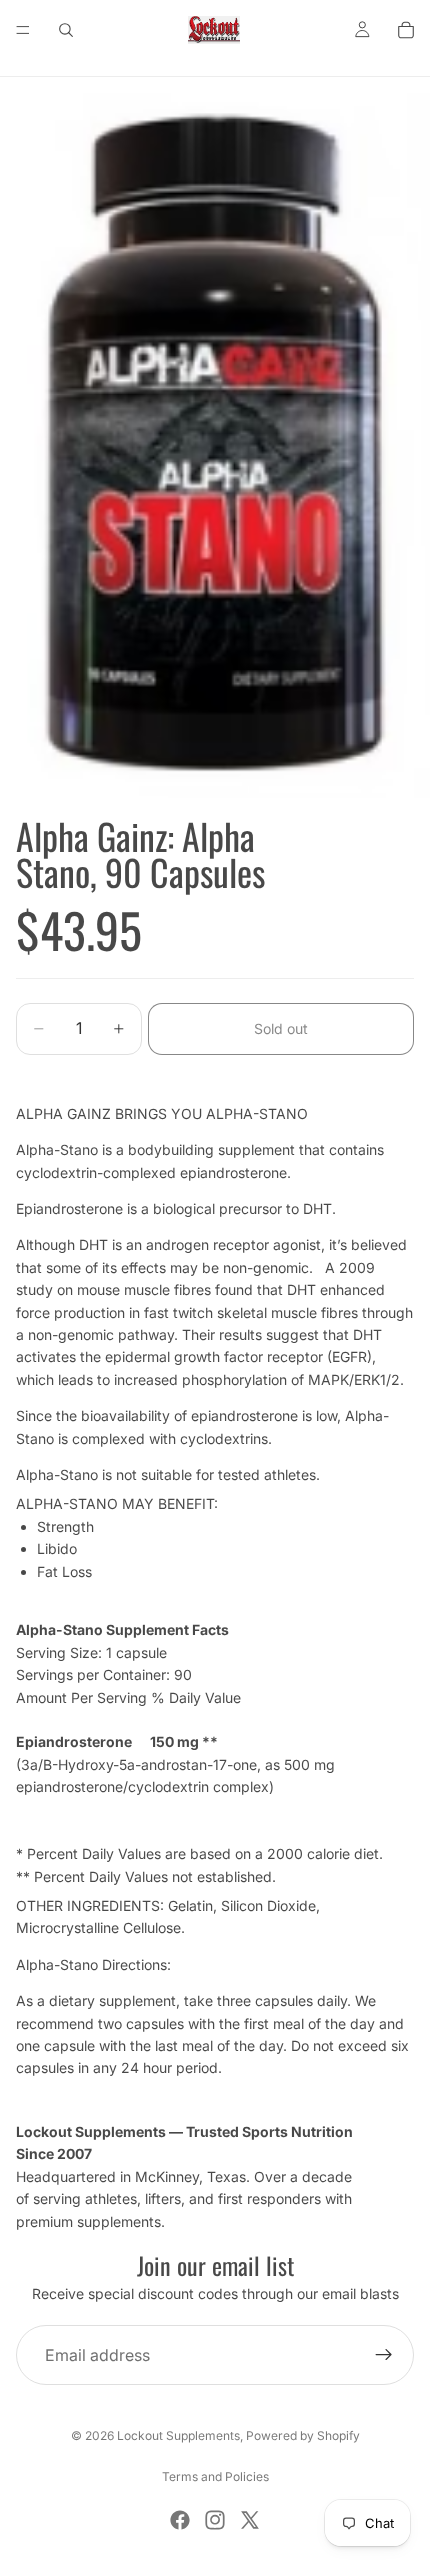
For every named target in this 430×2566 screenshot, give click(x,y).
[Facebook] (180, 2520)
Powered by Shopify (303, 2435)
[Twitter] (250, 2520)
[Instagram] (215, 2520)
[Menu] (23, 30)
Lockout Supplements (178, 2435)
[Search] (66, 30)
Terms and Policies (215, 2476)
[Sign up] (384, 2355)
